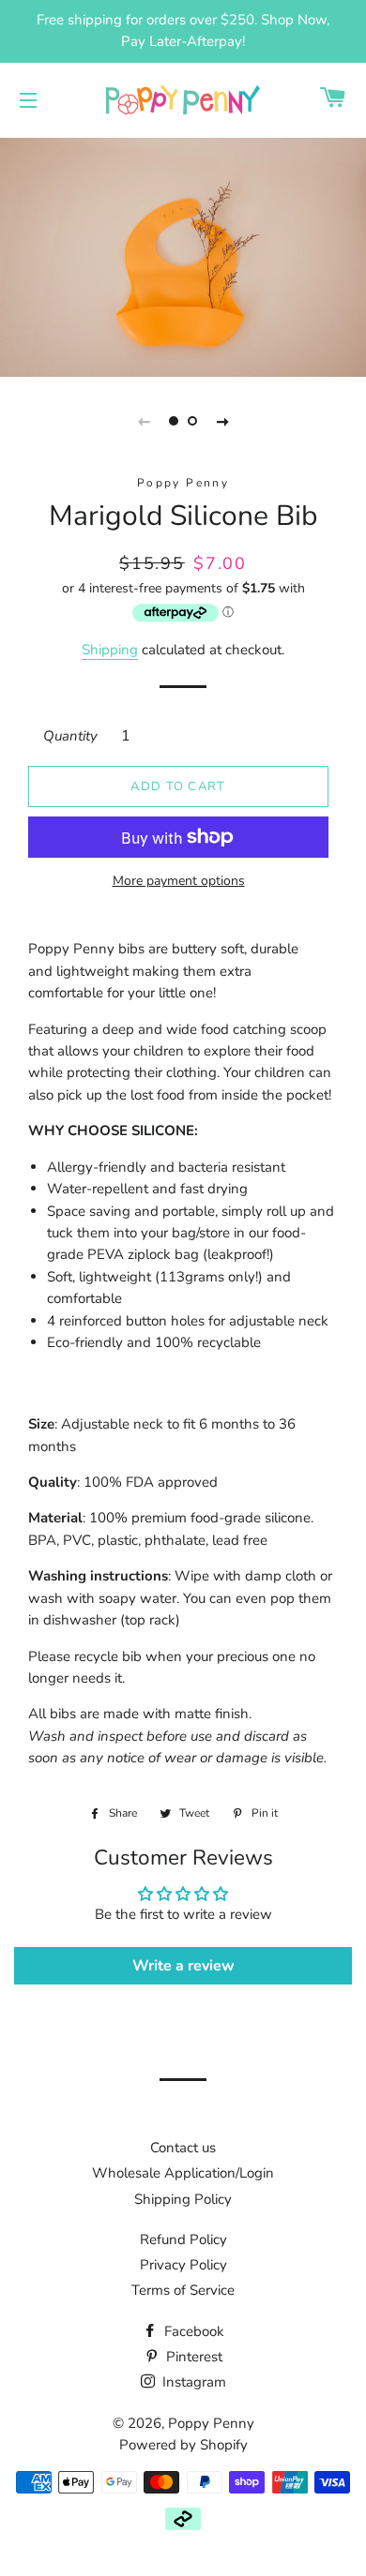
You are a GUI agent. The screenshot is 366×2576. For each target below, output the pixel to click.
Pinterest (192, 2357)
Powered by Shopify (183, 2445)
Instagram (192, 2382)
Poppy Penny (211, 2423)
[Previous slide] (144, 421)
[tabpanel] (183, 255)
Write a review (183, 1966)
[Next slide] (222, 421)
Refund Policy (183, 2239)
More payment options (179, 881)
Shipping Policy (183, 2199)
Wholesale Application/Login (183, 2173)
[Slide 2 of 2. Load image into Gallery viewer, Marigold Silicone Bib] (192, 421)
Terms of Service (183, 2290)
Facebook (192, 2331)
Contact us (183, 2148)
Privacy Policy (183, 2265)
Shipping (110, 650)
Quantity (70, 736)
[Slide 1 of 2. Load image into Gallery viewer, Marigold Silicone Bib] (174, 421)
